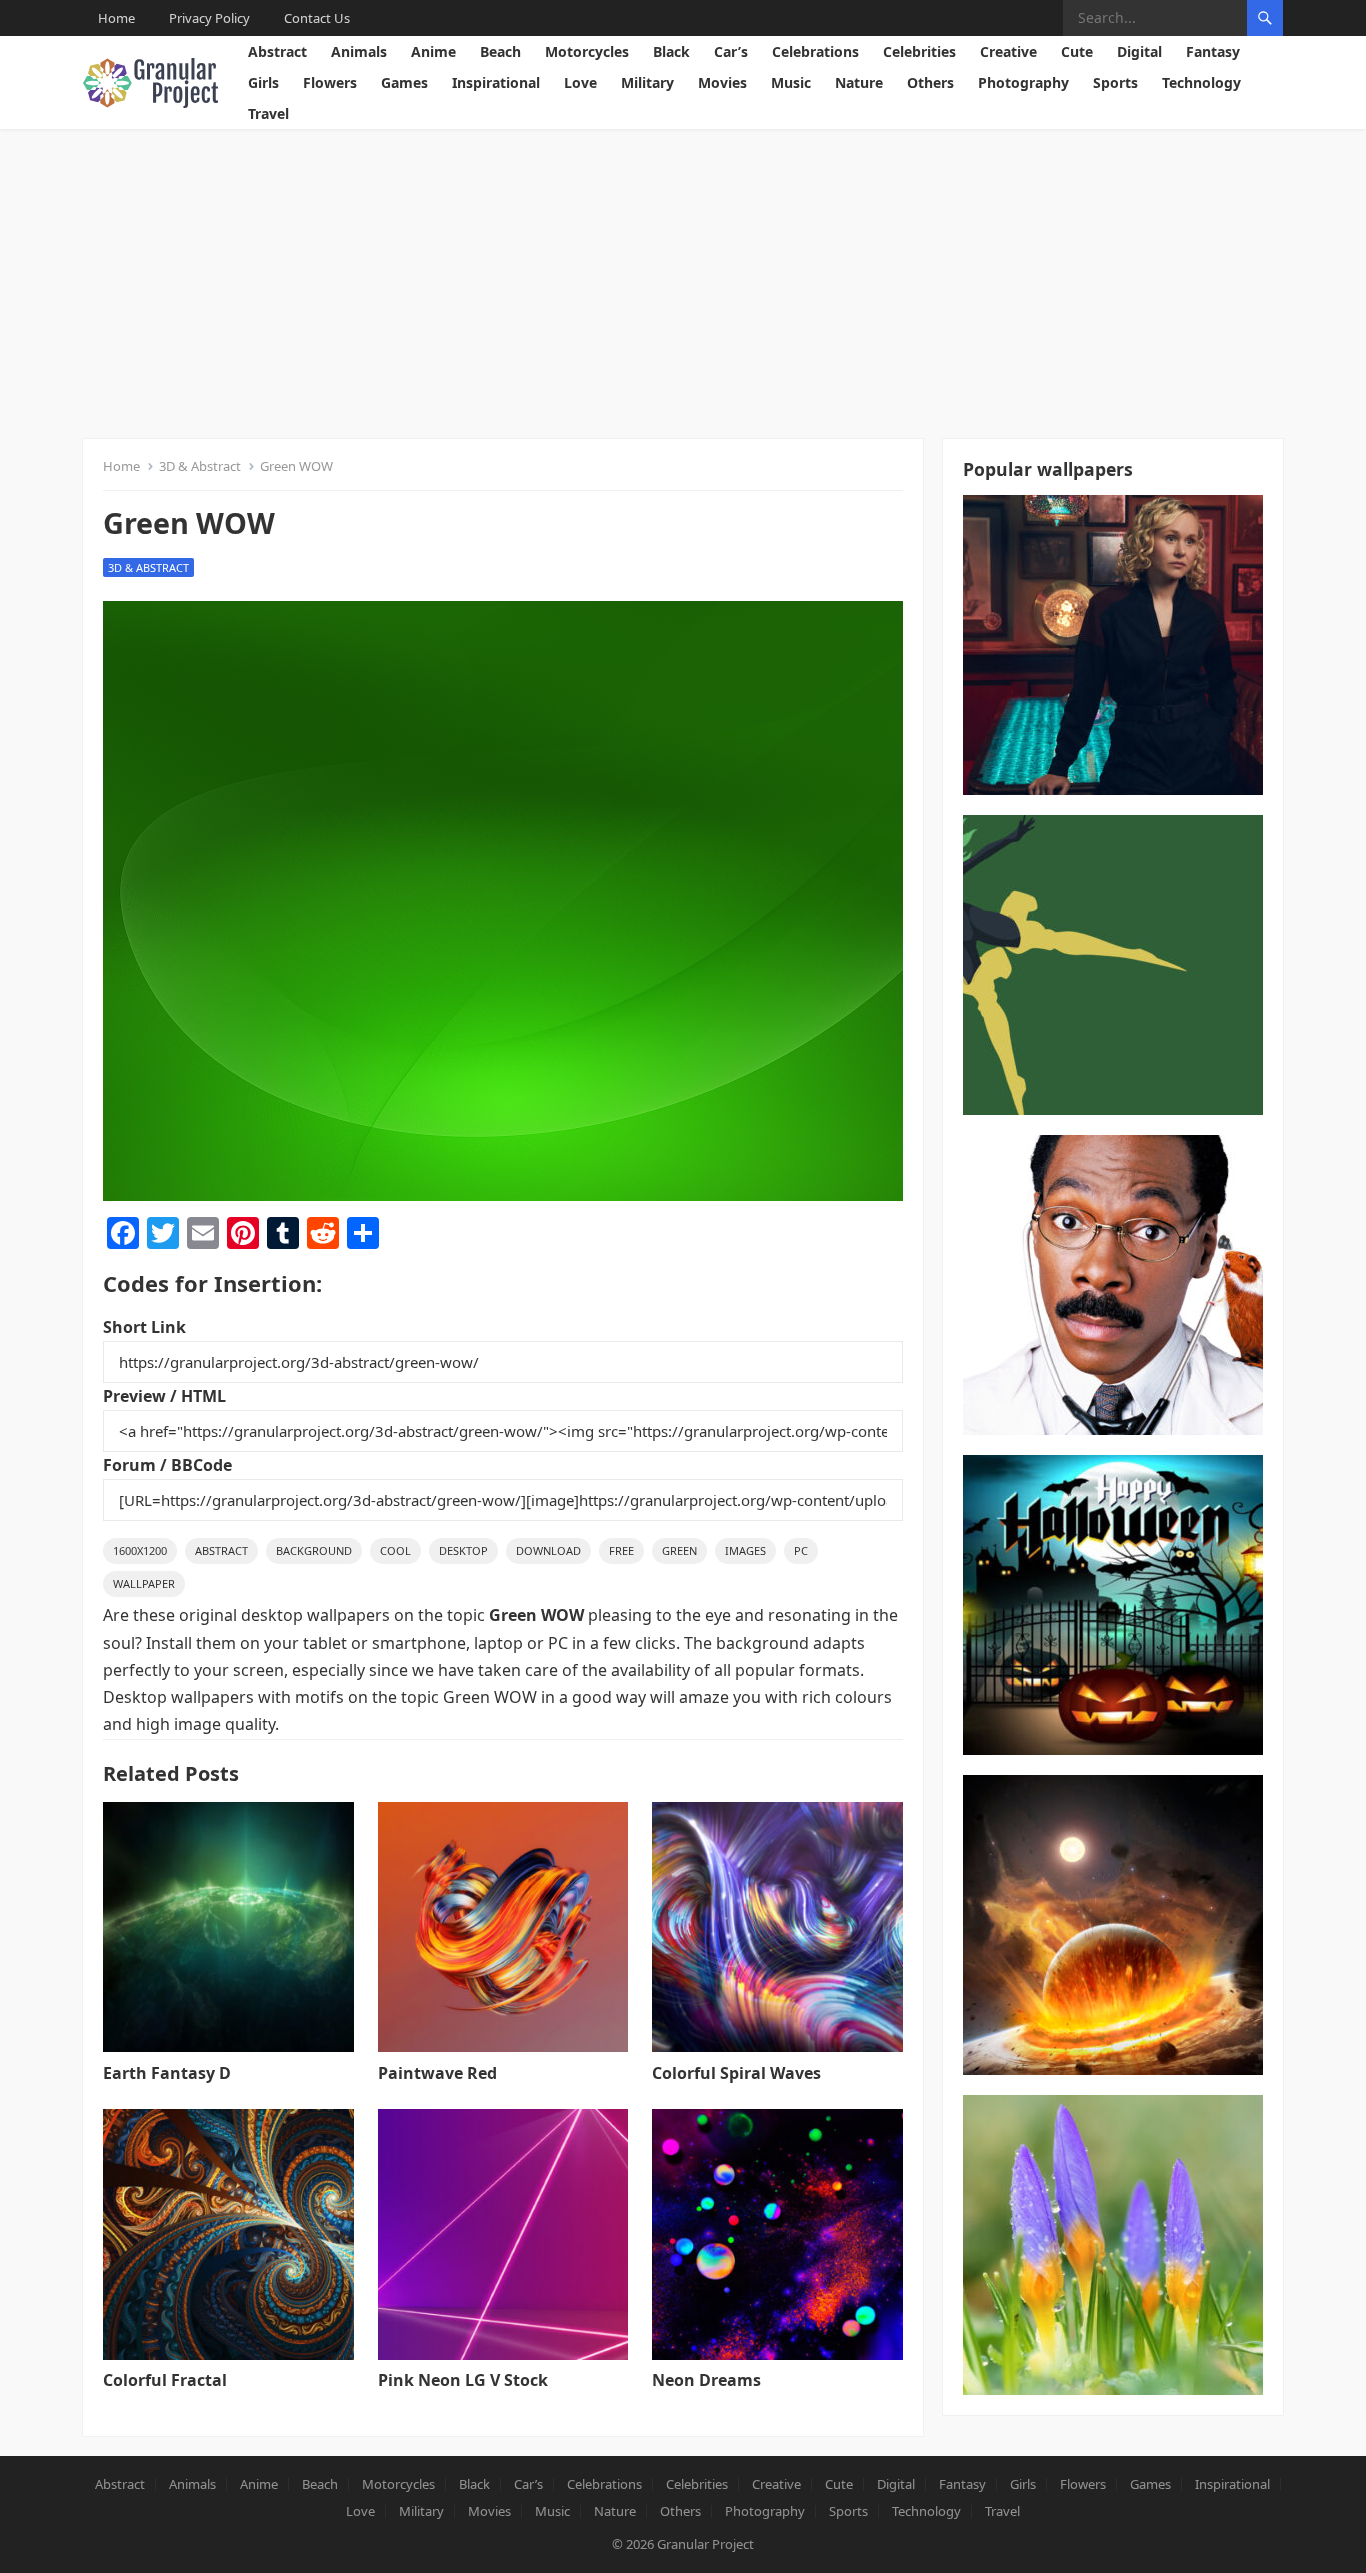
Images (745, 1550)
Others (930, 82)
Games (404, 82)
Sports (1115, 82)
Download (548, 1550)
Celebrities (919, 51)
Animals (359, 51)
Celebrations (815, 51)
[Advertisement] (683, 279)
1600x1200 (140, 1550)
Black (671, 51)
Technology (1201, 82)
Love (580, 82)
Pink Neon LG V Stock (463, 2380)
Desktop (463, 1550)
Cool (395, 1550)
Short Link (144, 1327)
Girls (263, 82)
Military (647, 82)
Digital (1139, 51)
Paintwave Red (437, 2073)
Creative (1008, 51)
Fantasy (1213, 51)
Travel (268, 113)
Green (679, 1550)
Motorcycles (587, 51)
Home (116, 18)
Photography (1023, 82)
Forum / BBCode (167, 1465)
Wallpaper (144, 1583)
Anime (433, 51)
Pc (801, 1550)
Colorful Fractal (165, 2380)
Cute (1077, 51)
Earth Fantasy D (167, 2073)
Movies (722, 82)
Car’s (731, 51)
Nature (859, 82)
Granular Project (705, 2544)
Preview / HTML (164, 1396)
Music (791, 82)
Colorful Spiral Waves (736, 2073)
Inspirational (496, 82)
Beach (500, 51)
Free (621, 1550)
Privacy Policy (209, 18)
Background (314, 1550)
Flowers (330, 82)
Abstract (277, 51)
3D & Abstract (200, 466)
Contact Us (317, 18)
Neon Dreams (706, 2380)
